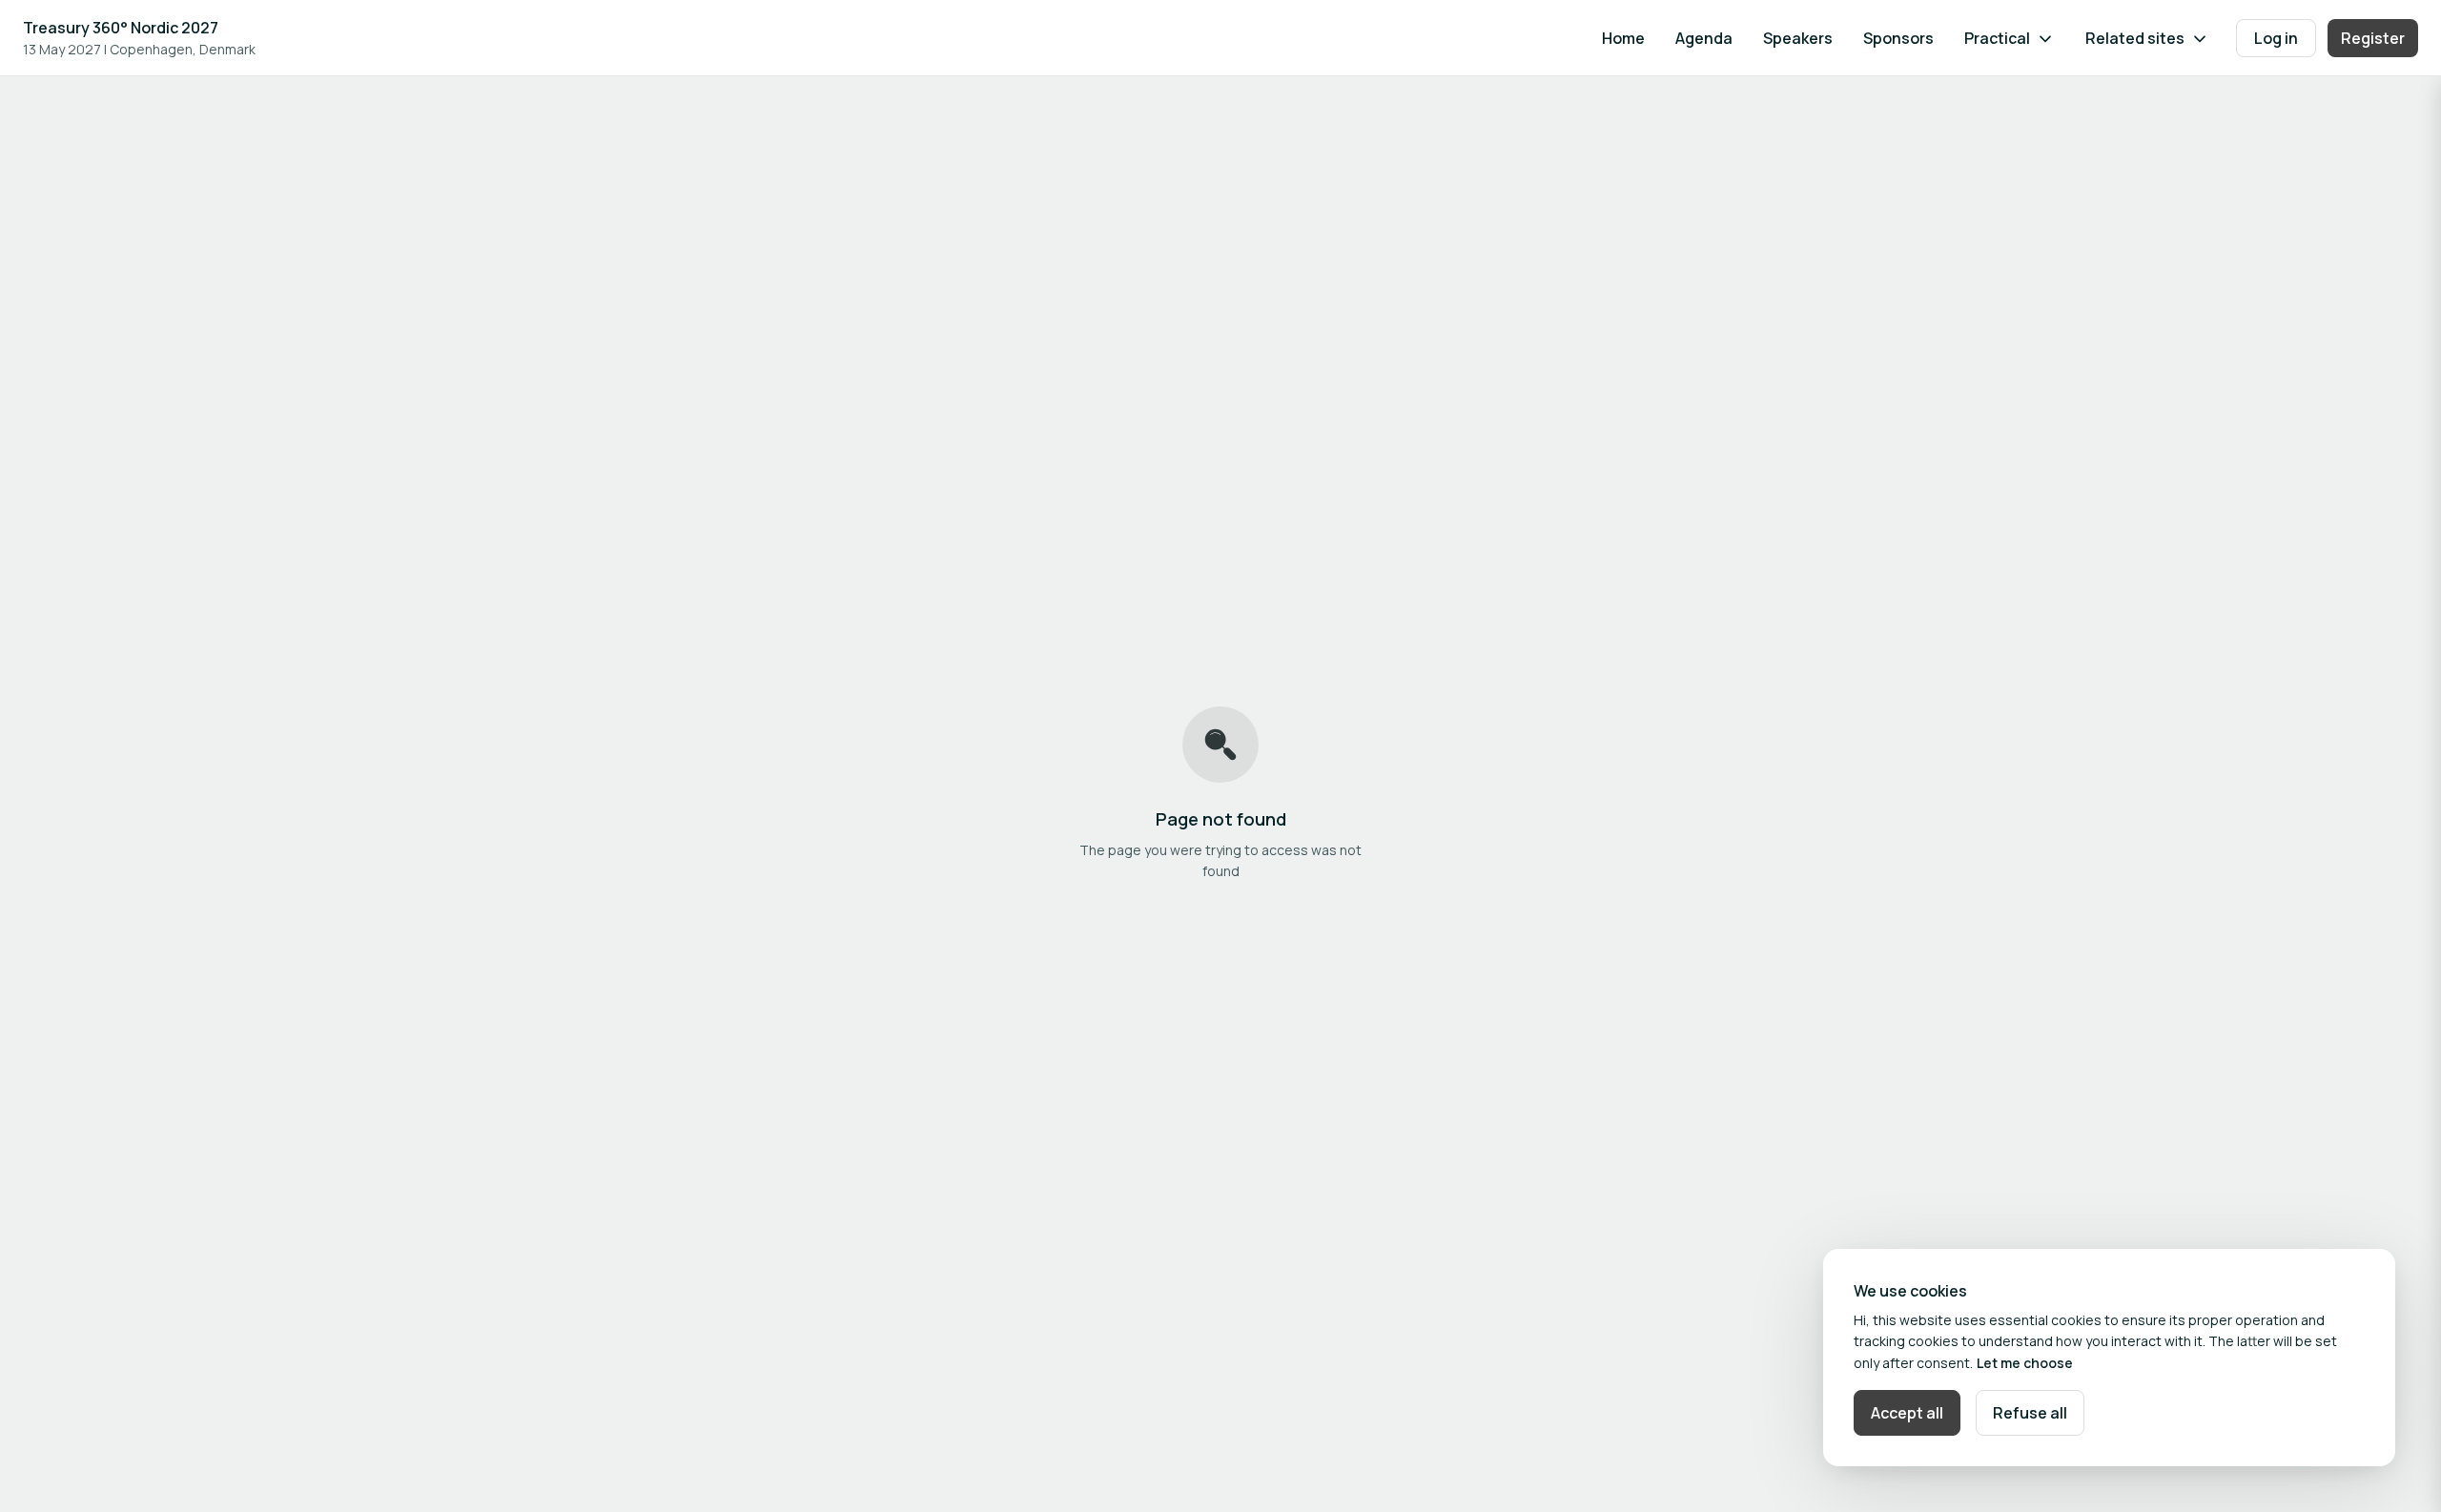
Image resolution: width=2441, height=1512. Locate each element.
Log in (2276, 38)
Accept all (1907, 1413)
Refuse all (2030, 1413)
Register (2373, 38)
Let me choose (2025, 1363)
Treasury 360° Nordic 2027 (121, 28)
